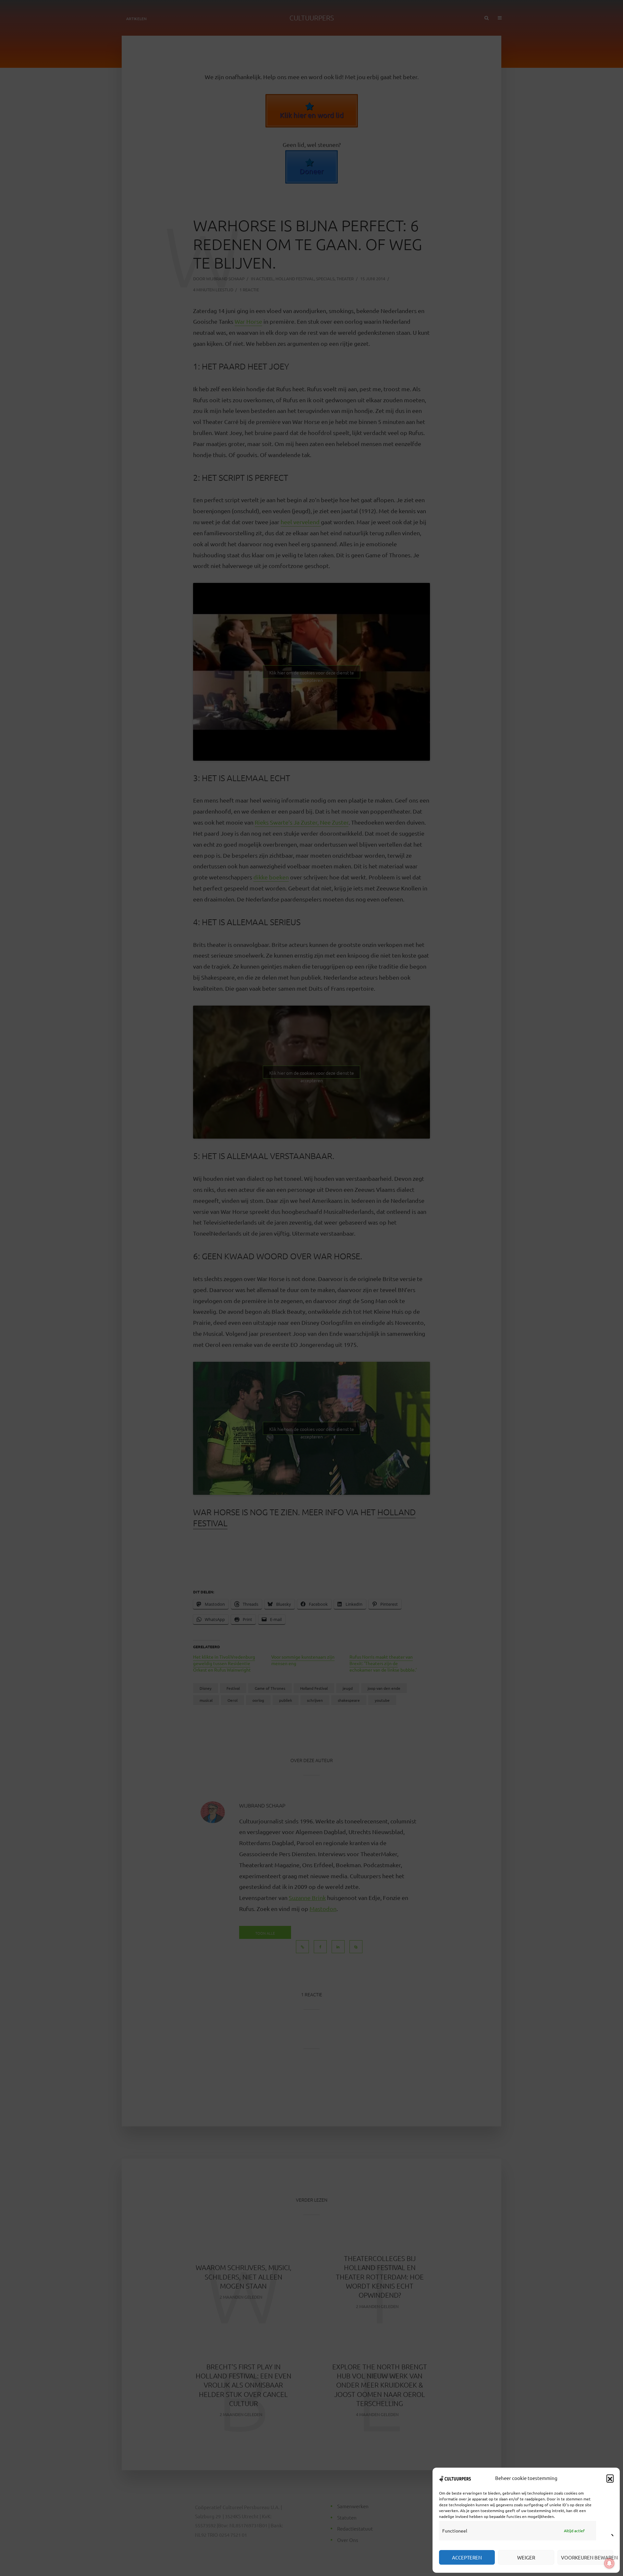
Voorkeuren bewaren (587, 2557)
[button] (610, 2478)
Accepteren (467, 2557)
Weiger (526, 2557)
